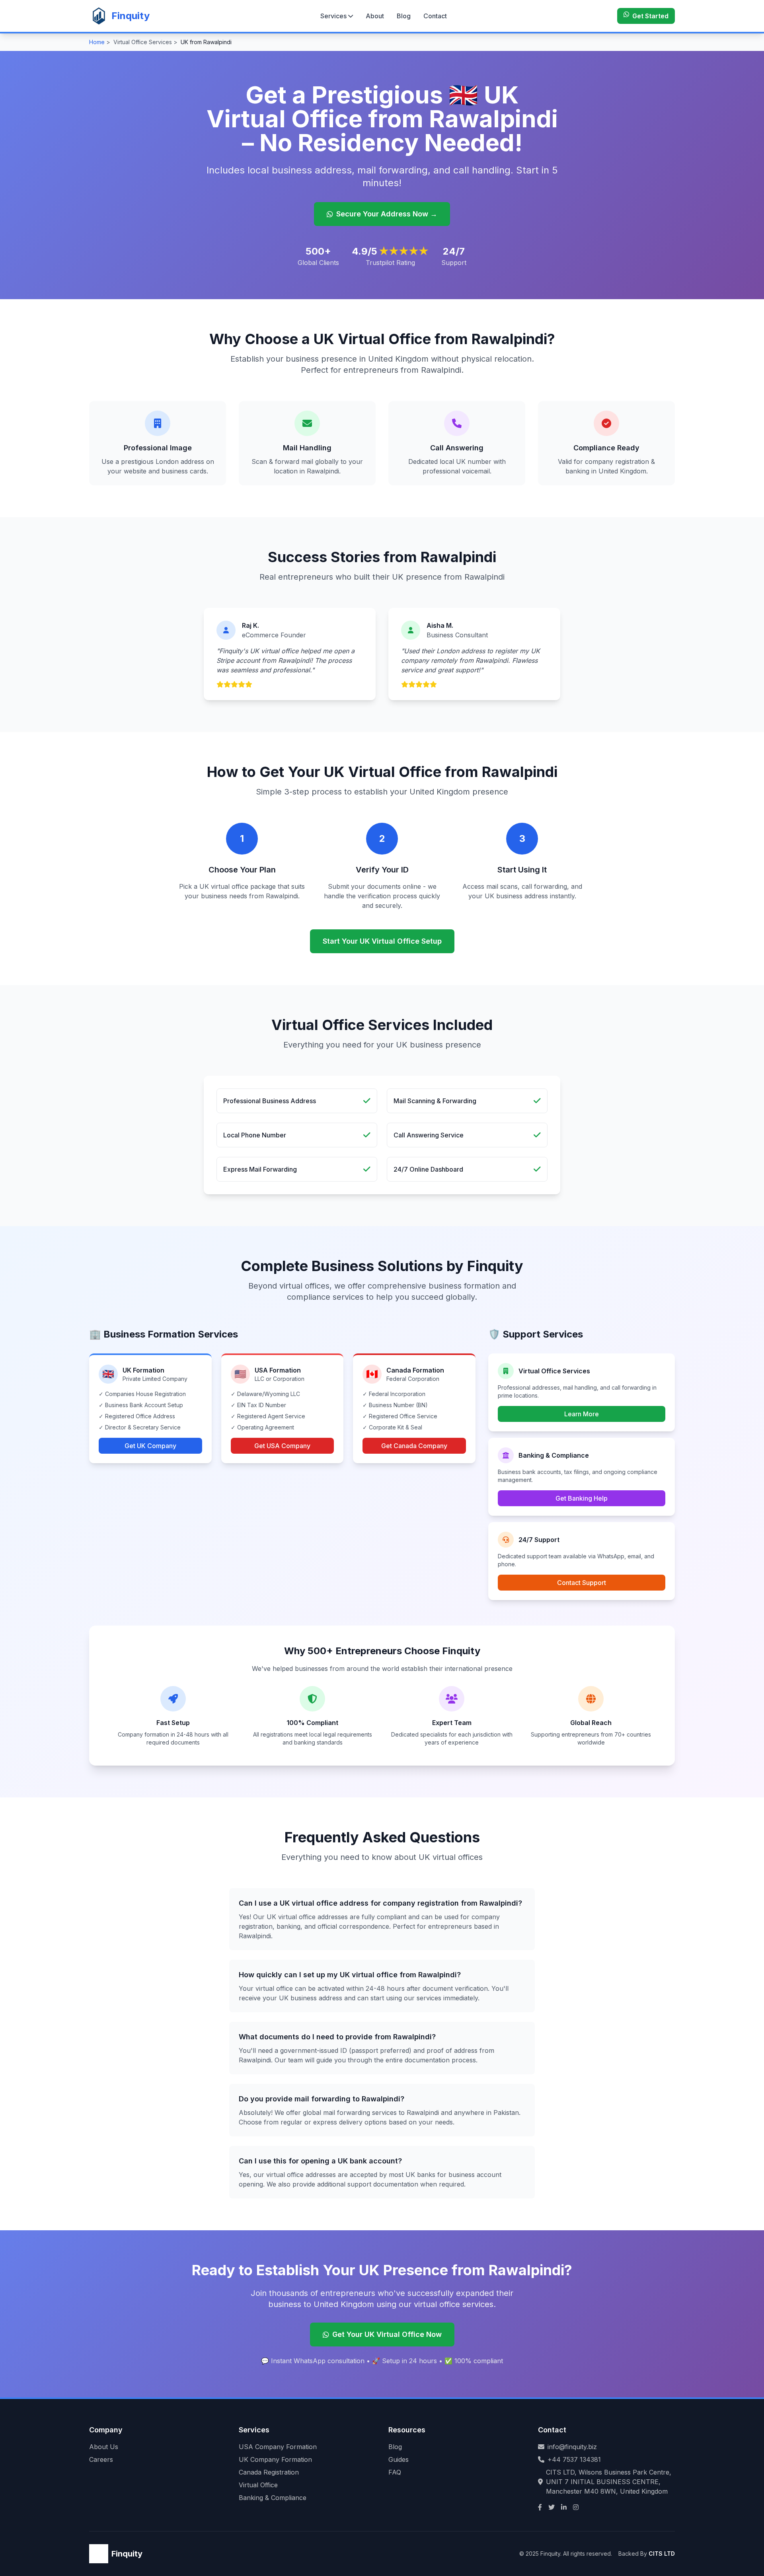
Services (333, 16)
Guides (399, 2459)
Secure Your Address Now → (387, 214)
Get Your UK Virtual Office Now (387, 2334)
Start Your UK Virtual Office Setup (382, 941)
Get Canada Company (414, 1446)
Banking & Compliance (273, 2498)
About (375, 16)
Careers (101, 2459)
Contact (435, 16)
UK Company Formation (275, 2459)
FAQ (395, 2472)
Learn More (582, 1414)
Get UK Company (150, 1446)
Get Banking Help (582, 1498)
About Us (104, 2447)
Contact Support (582, 1583)
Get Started (650, 16)
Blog (404, 16)
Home (97, 42)
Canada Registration (269, 2472)
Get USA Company (282, 1446)
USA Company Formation (278, 2447)
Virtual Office (258, 2485)
